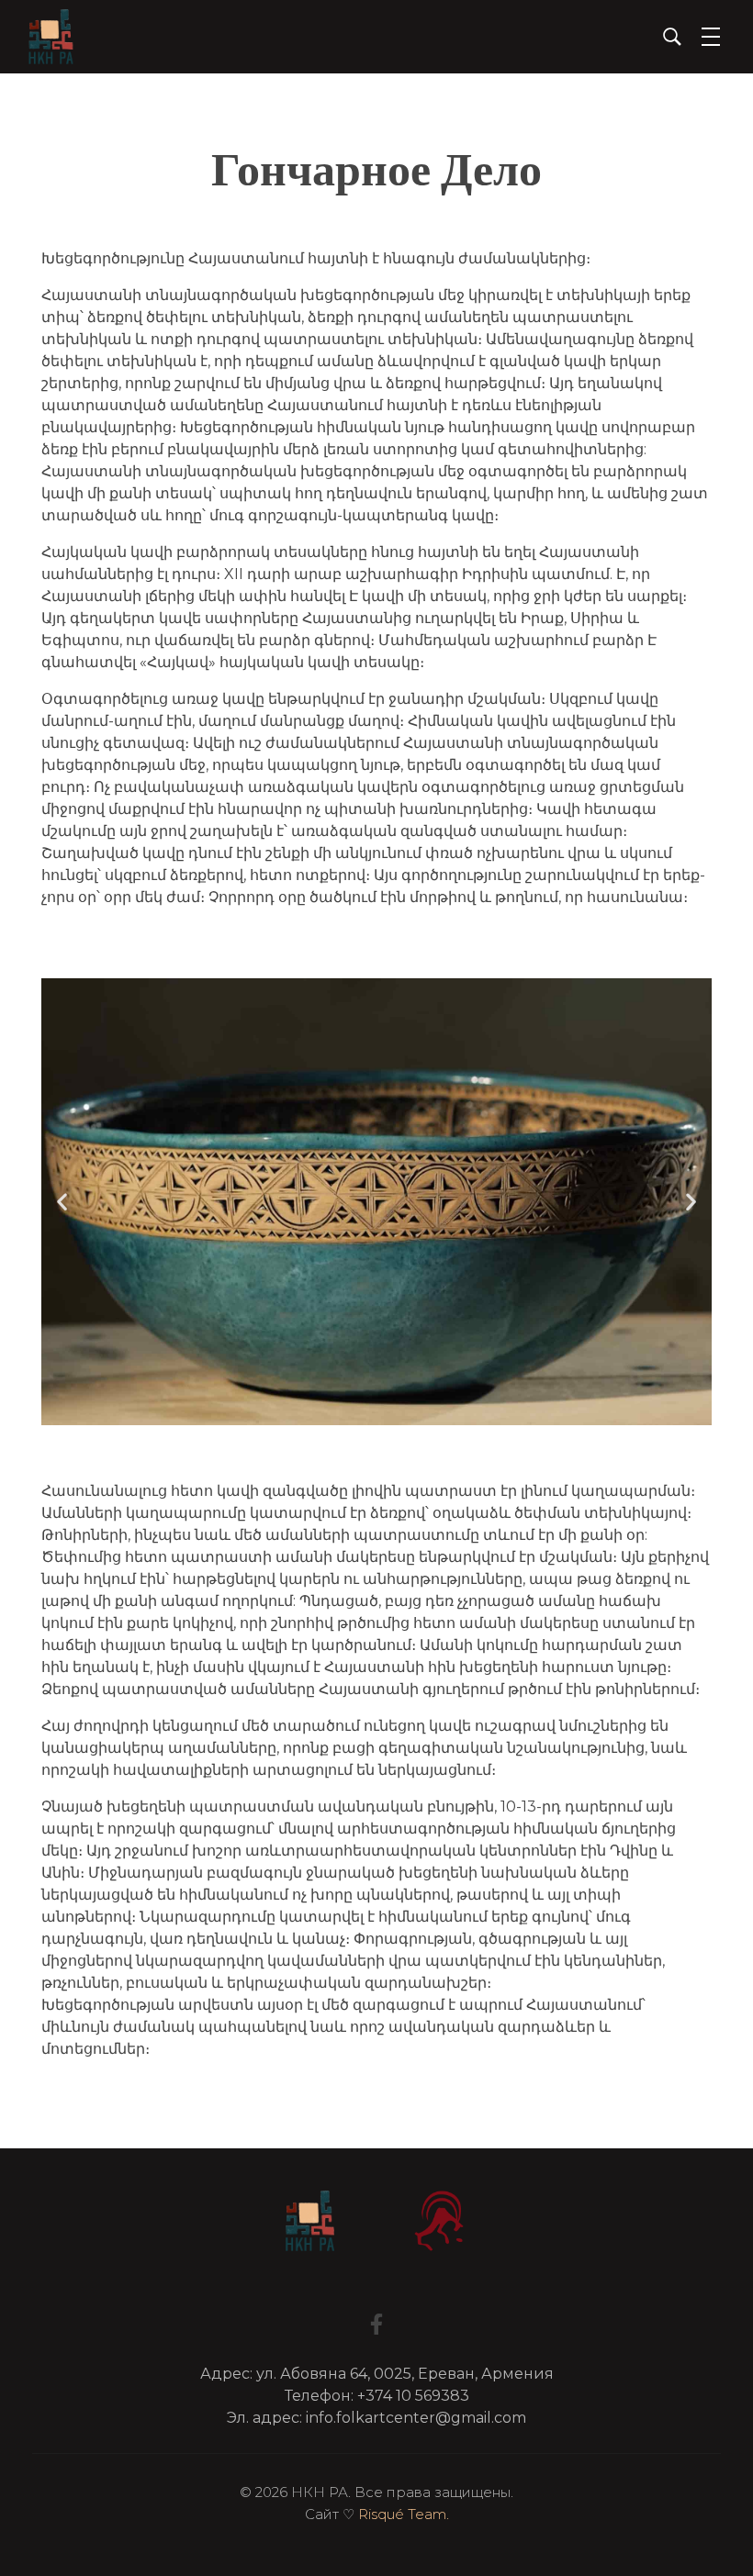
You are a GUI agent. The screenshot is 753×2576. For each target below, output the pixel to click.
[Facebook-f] (376, 2324)
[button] (62, 1202)
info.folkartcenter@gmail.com (416, 2418)
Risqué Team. (404, 2514)
